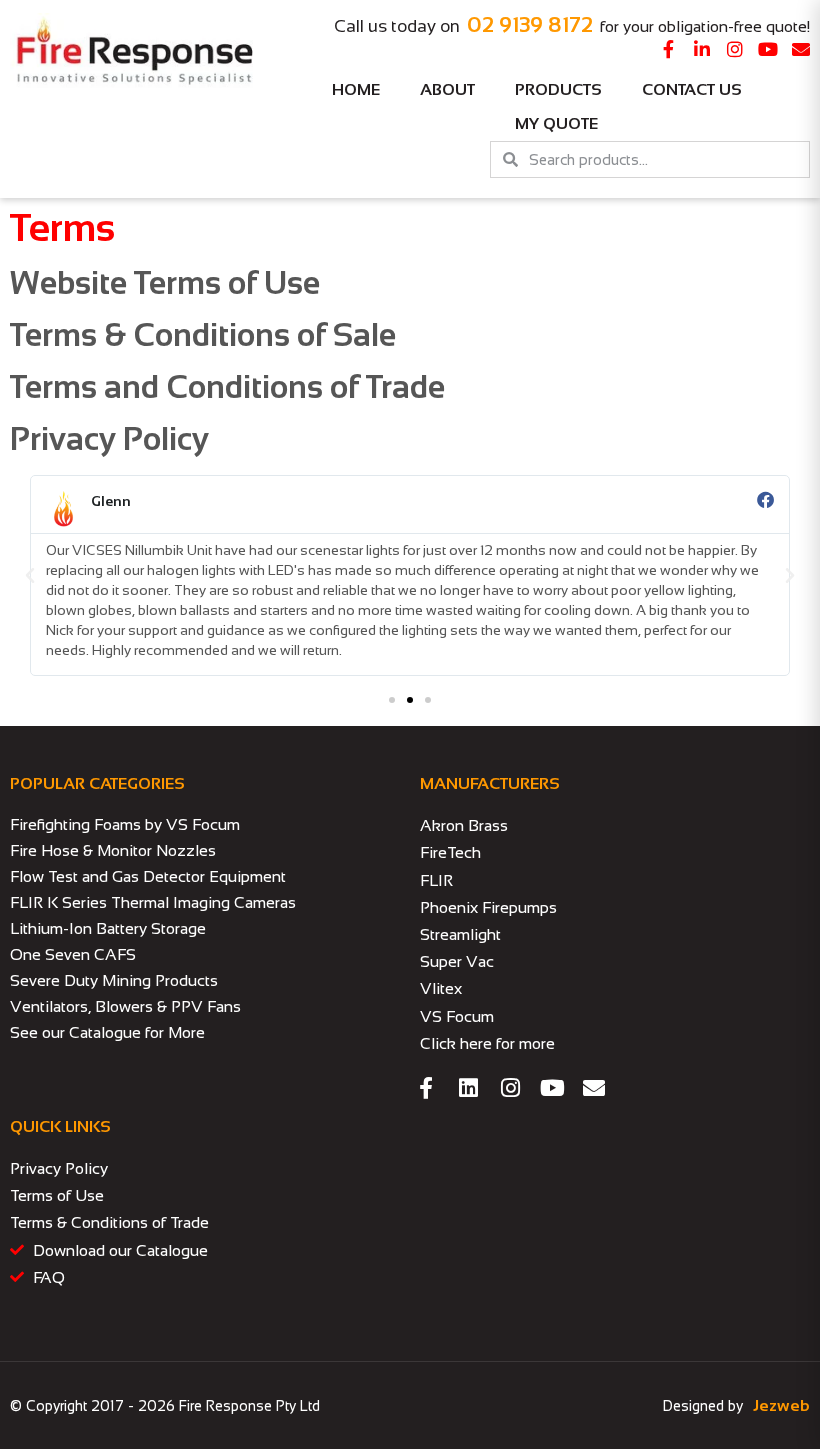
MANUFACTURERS (490, 783)
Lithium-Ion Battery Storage (108, 928)
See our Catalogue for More (107, 1032)
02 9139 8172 (530, 24)
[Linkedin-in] (702, 49)
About (447, 89)
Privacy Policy (109, 439)
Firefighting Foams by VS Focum (125, 824)
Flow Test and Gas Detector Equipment (148, 876)
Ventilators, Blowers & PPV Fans (125, 1006)
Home (356, 89)
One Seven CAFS (73, 954)
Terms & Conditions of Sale (203, 335)
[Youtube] (768, 49)
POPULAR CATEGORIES (97, 783)
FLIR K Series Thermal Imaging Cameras (153, 902)
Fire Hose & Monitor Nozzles (113, 850)
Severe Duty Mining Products (114, 980)
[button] (30, 576)
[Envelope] (801, 49)
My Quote (556, 123)
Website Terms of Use (165, 283)
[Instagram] (735, 49)
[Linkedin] (468, 1088)
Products (558, 89)
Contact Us (692, 89)
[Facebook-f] (669, 49)
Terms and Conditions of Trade (227, 387)
